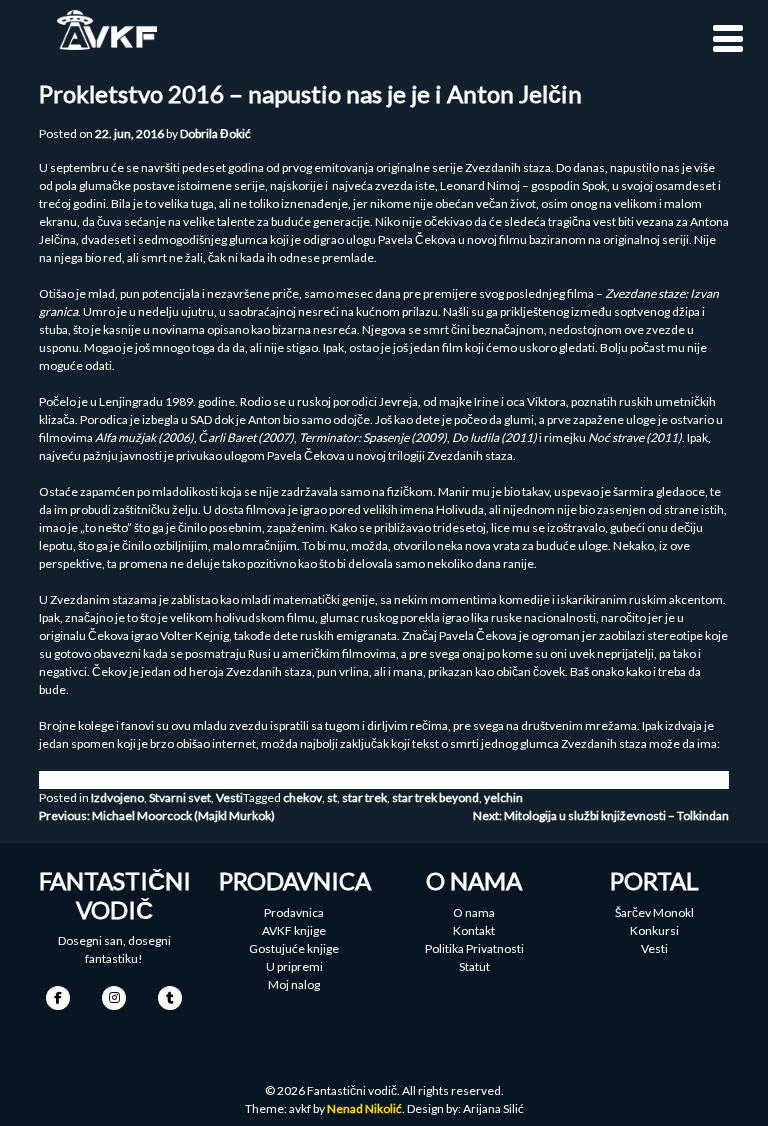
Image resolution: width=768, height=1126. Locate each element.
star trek (364, 797)
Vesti (229, 797)
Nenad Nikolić (364, 1108)
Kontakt (474, 930)
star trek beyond (435, 797)
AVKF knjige (294, 930)
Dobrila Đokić (215, 133)
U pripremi (294, 966)
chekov (302, 797)
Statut (474, 966)
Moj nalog (294, 984)
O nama (474, 912)
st (332, 797)
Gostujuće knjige (294, 948)
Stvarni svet (180, 797)
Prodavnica (294, 912)
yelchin (503, 797)
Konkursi (654, 930)
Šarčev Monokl (654, 912)
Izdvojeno (117, 797)
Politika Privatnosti (474, 948)
